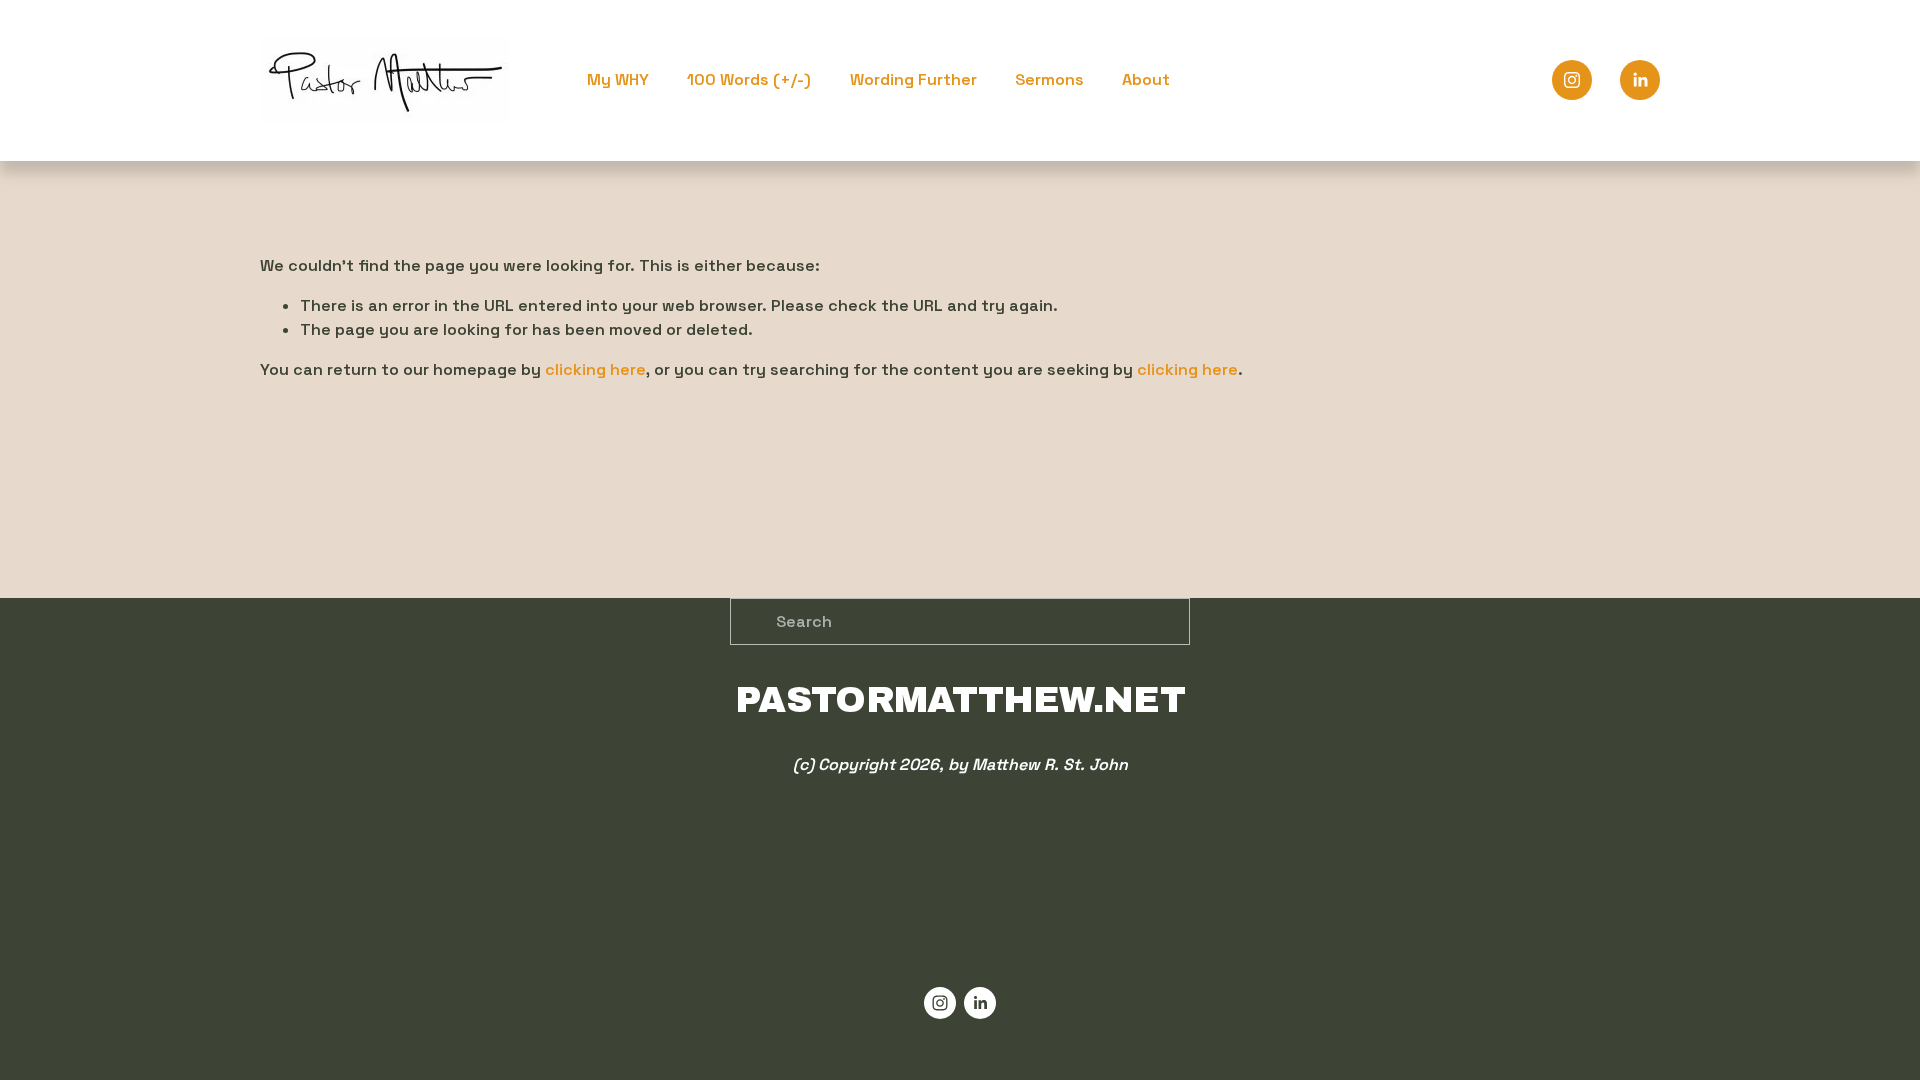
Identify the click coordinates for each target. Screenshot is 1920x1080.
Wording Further (913, 79)
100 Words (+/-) (749, 79)
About (1146, 79)
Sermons (1049, 79)
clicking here (595, 369)
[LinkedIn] (1640, 80)
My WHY (618, 79)
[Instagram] (1572, 80)
